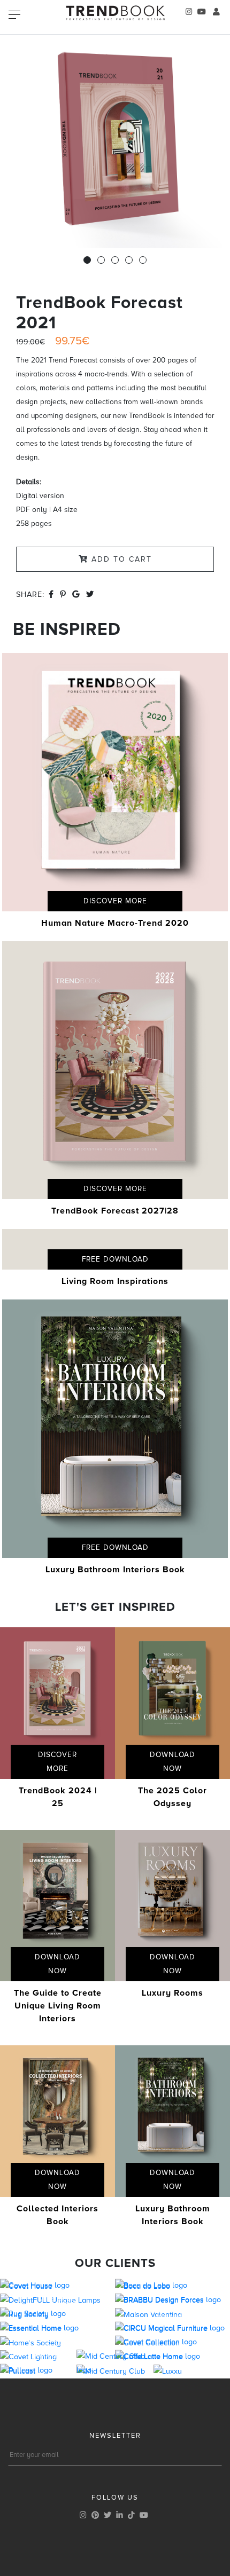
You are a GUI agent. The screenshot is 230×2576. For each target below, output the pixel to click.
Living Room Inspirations (115, 1281)
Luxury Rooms (172, 1993)
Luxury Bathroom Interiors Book (115, 1570)
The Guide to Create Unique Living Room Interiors (58, 2006)
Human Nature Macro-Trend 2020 (115, 923)
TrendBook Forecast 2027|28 (115, 1211)
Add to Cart (120, 559)
